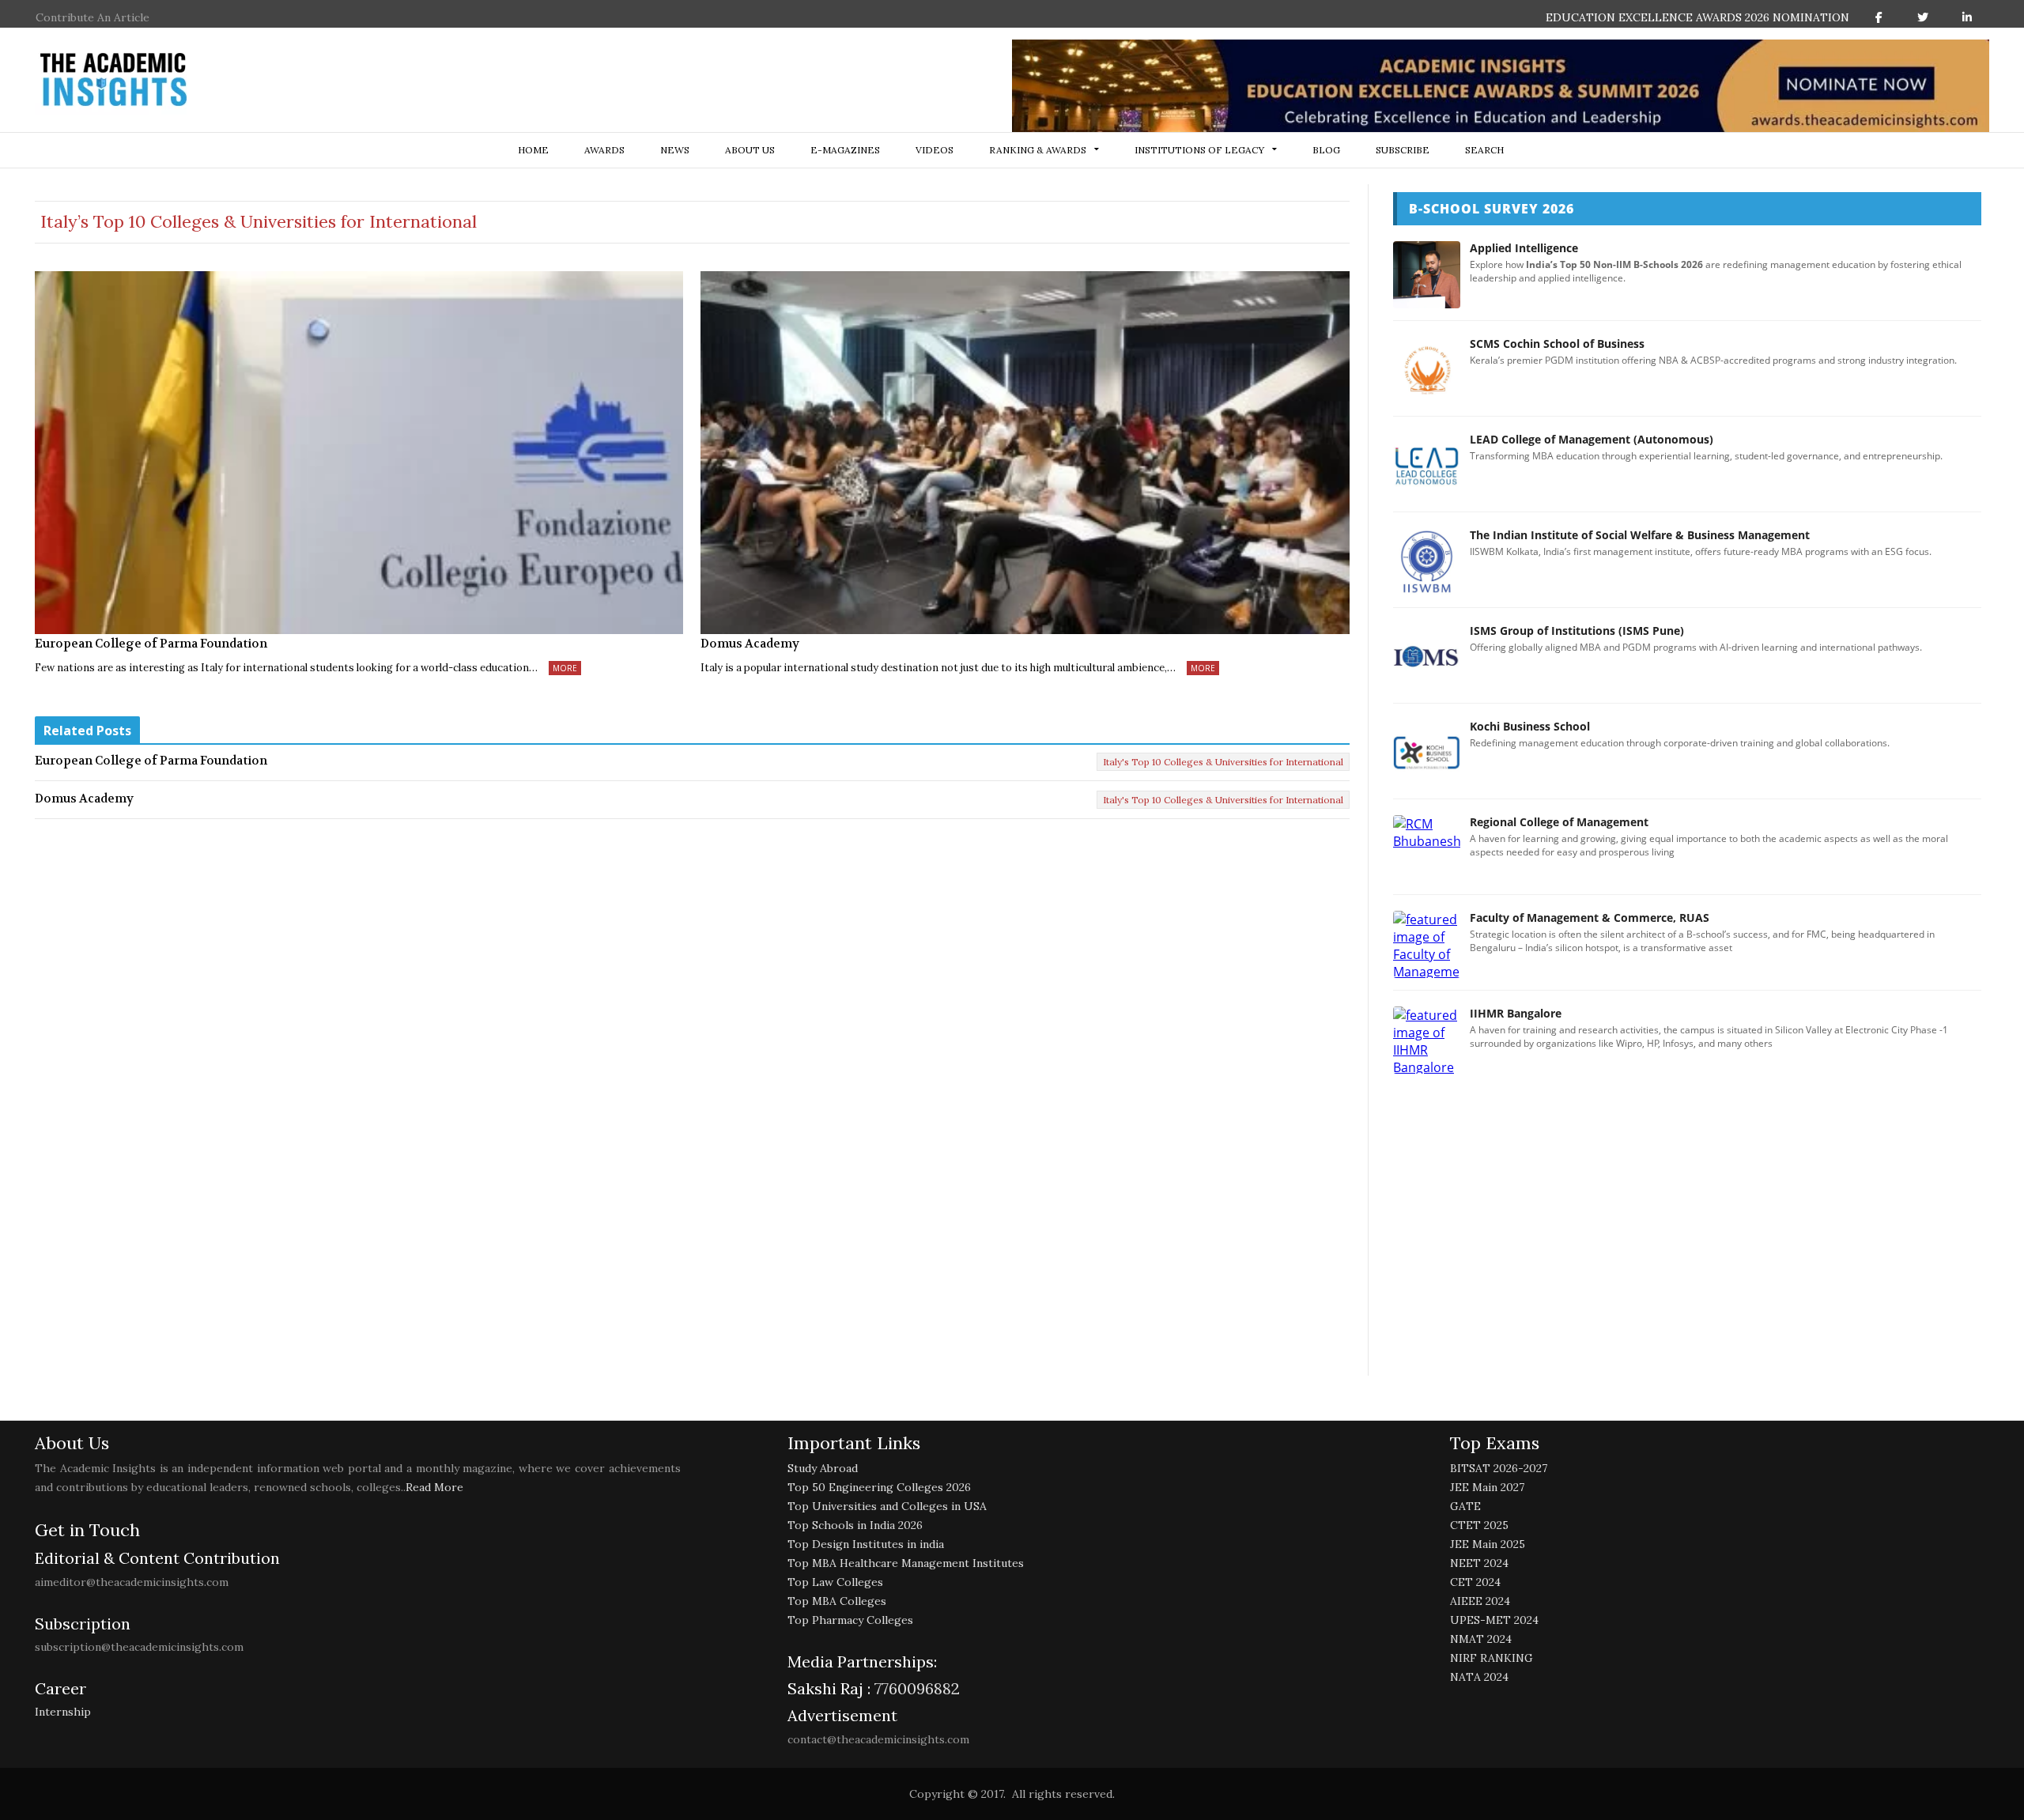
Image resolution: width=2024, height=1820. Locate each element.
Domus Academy (750, 644)
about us (750, 150)
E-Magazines (845, 150)
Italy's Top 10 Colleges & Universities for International (1223, 762)
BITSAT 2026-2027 (1499, 1468)
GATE (1465, 1506)
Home (533, 150)
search (1484, 150)
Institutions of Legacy (1199, 150)
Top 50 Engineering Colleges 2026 (879, 1487)
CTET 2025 (1479, 1525)
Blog (1326, 150)
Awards (604, 150)
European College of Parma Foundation (151, 644)
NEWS (675, 150)
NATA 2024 (1479, 1677)
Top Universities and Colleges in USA (887, 1506)
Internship (63, 1712)
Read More (434, 1487)
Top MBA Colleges (837, 1601)
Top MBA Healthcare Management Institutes (906, 1563)
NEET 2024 (1479, 1563)
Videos (935, 150)
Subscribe (1403, 150)
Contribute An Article (93, 17)
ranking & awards (1038, 150)
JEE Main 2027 (1487, 1487)
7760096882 (915, 1688)
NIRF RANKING (1492, 1658)
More (565, 668)
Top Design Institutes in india (866, 1544)
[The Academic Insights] (114, 80)
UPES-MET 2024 (1494, 1620)
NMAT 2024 (1481, 1639)
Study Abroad (823, 1468)
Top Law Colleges (835, 1582)
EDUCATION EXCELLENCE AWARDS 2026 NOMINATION (1697, 17)
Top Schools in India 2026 (855, 1525)
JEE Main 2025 (1488, 1544)
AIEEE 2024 (1480, 1601)
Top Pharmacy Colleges (850, 1620)
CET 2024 (1475, 1582)
